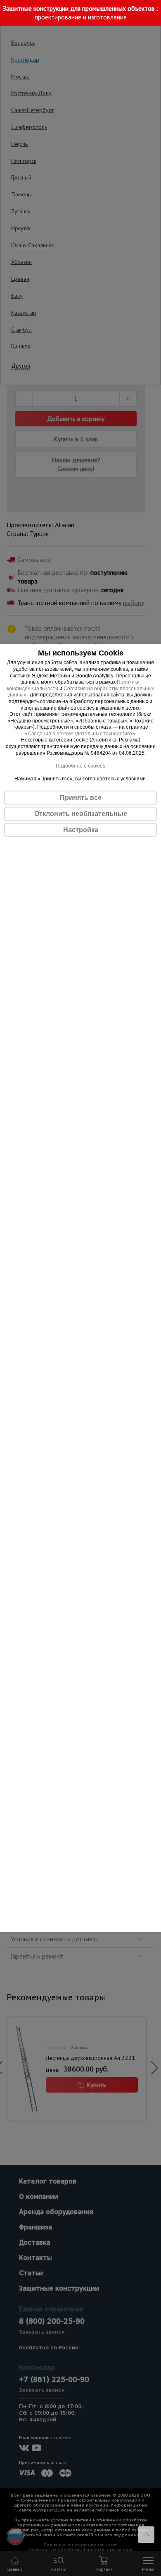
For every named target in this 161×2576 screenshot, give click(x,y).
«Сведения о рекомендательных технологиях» (80, 734)
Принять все (81, 798)
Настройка (81, 830)
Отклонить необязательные (81, 814)
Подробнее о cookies (80, 766)
